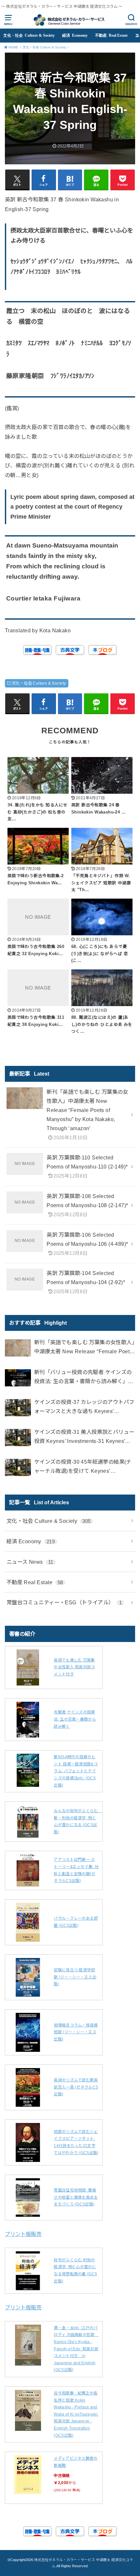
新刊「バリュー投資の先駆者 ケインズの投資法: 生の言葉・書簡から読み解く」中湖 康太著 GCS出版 (84, 1377)
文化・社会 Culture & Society (29, 35)
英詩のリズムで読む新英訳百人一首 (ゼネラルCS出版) (76, 2087)
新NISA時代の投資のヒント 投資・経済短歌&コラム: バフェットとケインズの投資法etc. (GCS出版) (76, 1771)
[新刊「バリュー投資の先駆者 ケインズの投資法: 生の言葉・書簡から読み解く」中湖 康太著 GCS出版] (18, 1379)
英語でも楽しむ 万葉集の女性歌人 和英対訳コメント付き (74, 1667)
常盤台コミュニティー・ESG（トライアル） (64, 1602)
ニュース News (30, 1562)
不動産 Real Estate (111, 35)
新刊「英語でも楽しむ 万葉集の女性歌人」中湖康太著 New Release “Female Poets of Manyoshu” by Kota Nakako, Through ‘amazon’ (84, 1348)
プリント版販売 (23, 2234)
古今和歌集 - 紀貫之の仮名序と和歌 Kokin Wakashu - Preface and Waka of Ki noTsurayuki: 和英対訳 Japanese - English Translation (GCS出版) (76, 2414)
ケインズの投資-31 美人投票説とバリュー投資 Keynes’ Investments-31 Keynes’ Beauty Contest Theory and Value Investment (84, 1437)
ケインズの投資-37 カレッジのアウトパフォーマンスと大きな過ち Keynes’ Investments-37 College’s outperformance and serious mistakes (84, 1407)
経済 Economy (75, 35)
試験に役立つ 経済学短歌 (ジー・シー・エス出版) (75, 1977)
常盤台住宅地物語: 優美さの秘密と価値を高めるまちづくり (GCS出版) (76, 2197)
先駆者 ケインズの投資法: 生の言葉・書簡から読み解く (75, 1719)
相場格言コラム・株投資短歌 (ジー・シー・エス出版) (76, 2032)
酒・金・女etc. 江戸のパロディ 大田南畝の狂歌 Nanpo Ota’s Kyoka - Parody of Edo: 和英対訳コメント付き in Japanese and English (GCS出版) (76, 2349)
